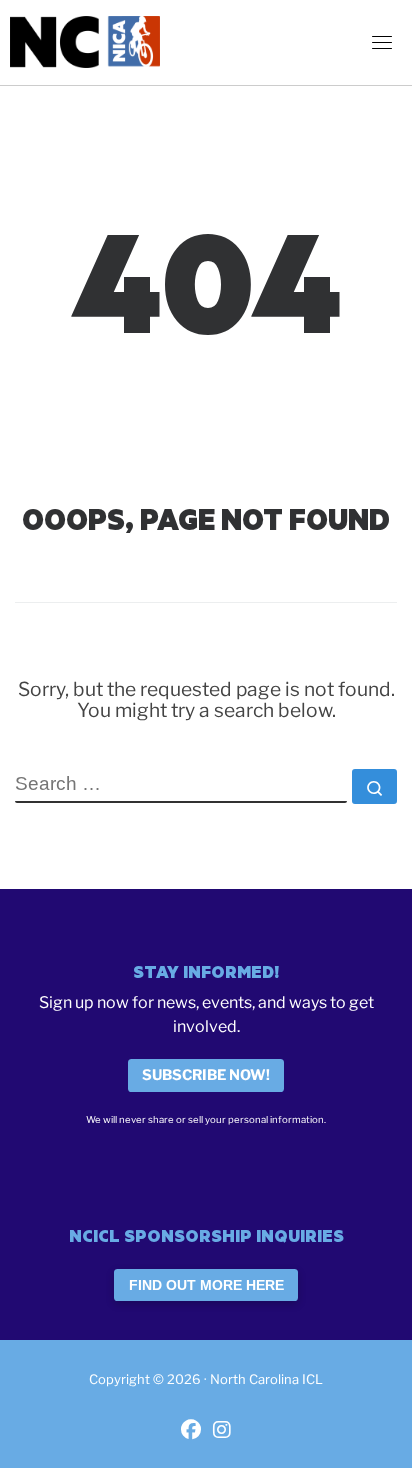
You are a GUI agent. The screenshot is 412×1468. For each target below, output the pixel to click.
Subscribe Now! (206, 1075)
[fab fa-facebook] (191, 1431)
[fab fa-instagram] (222, 1431)
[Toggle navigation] (382, 42)
